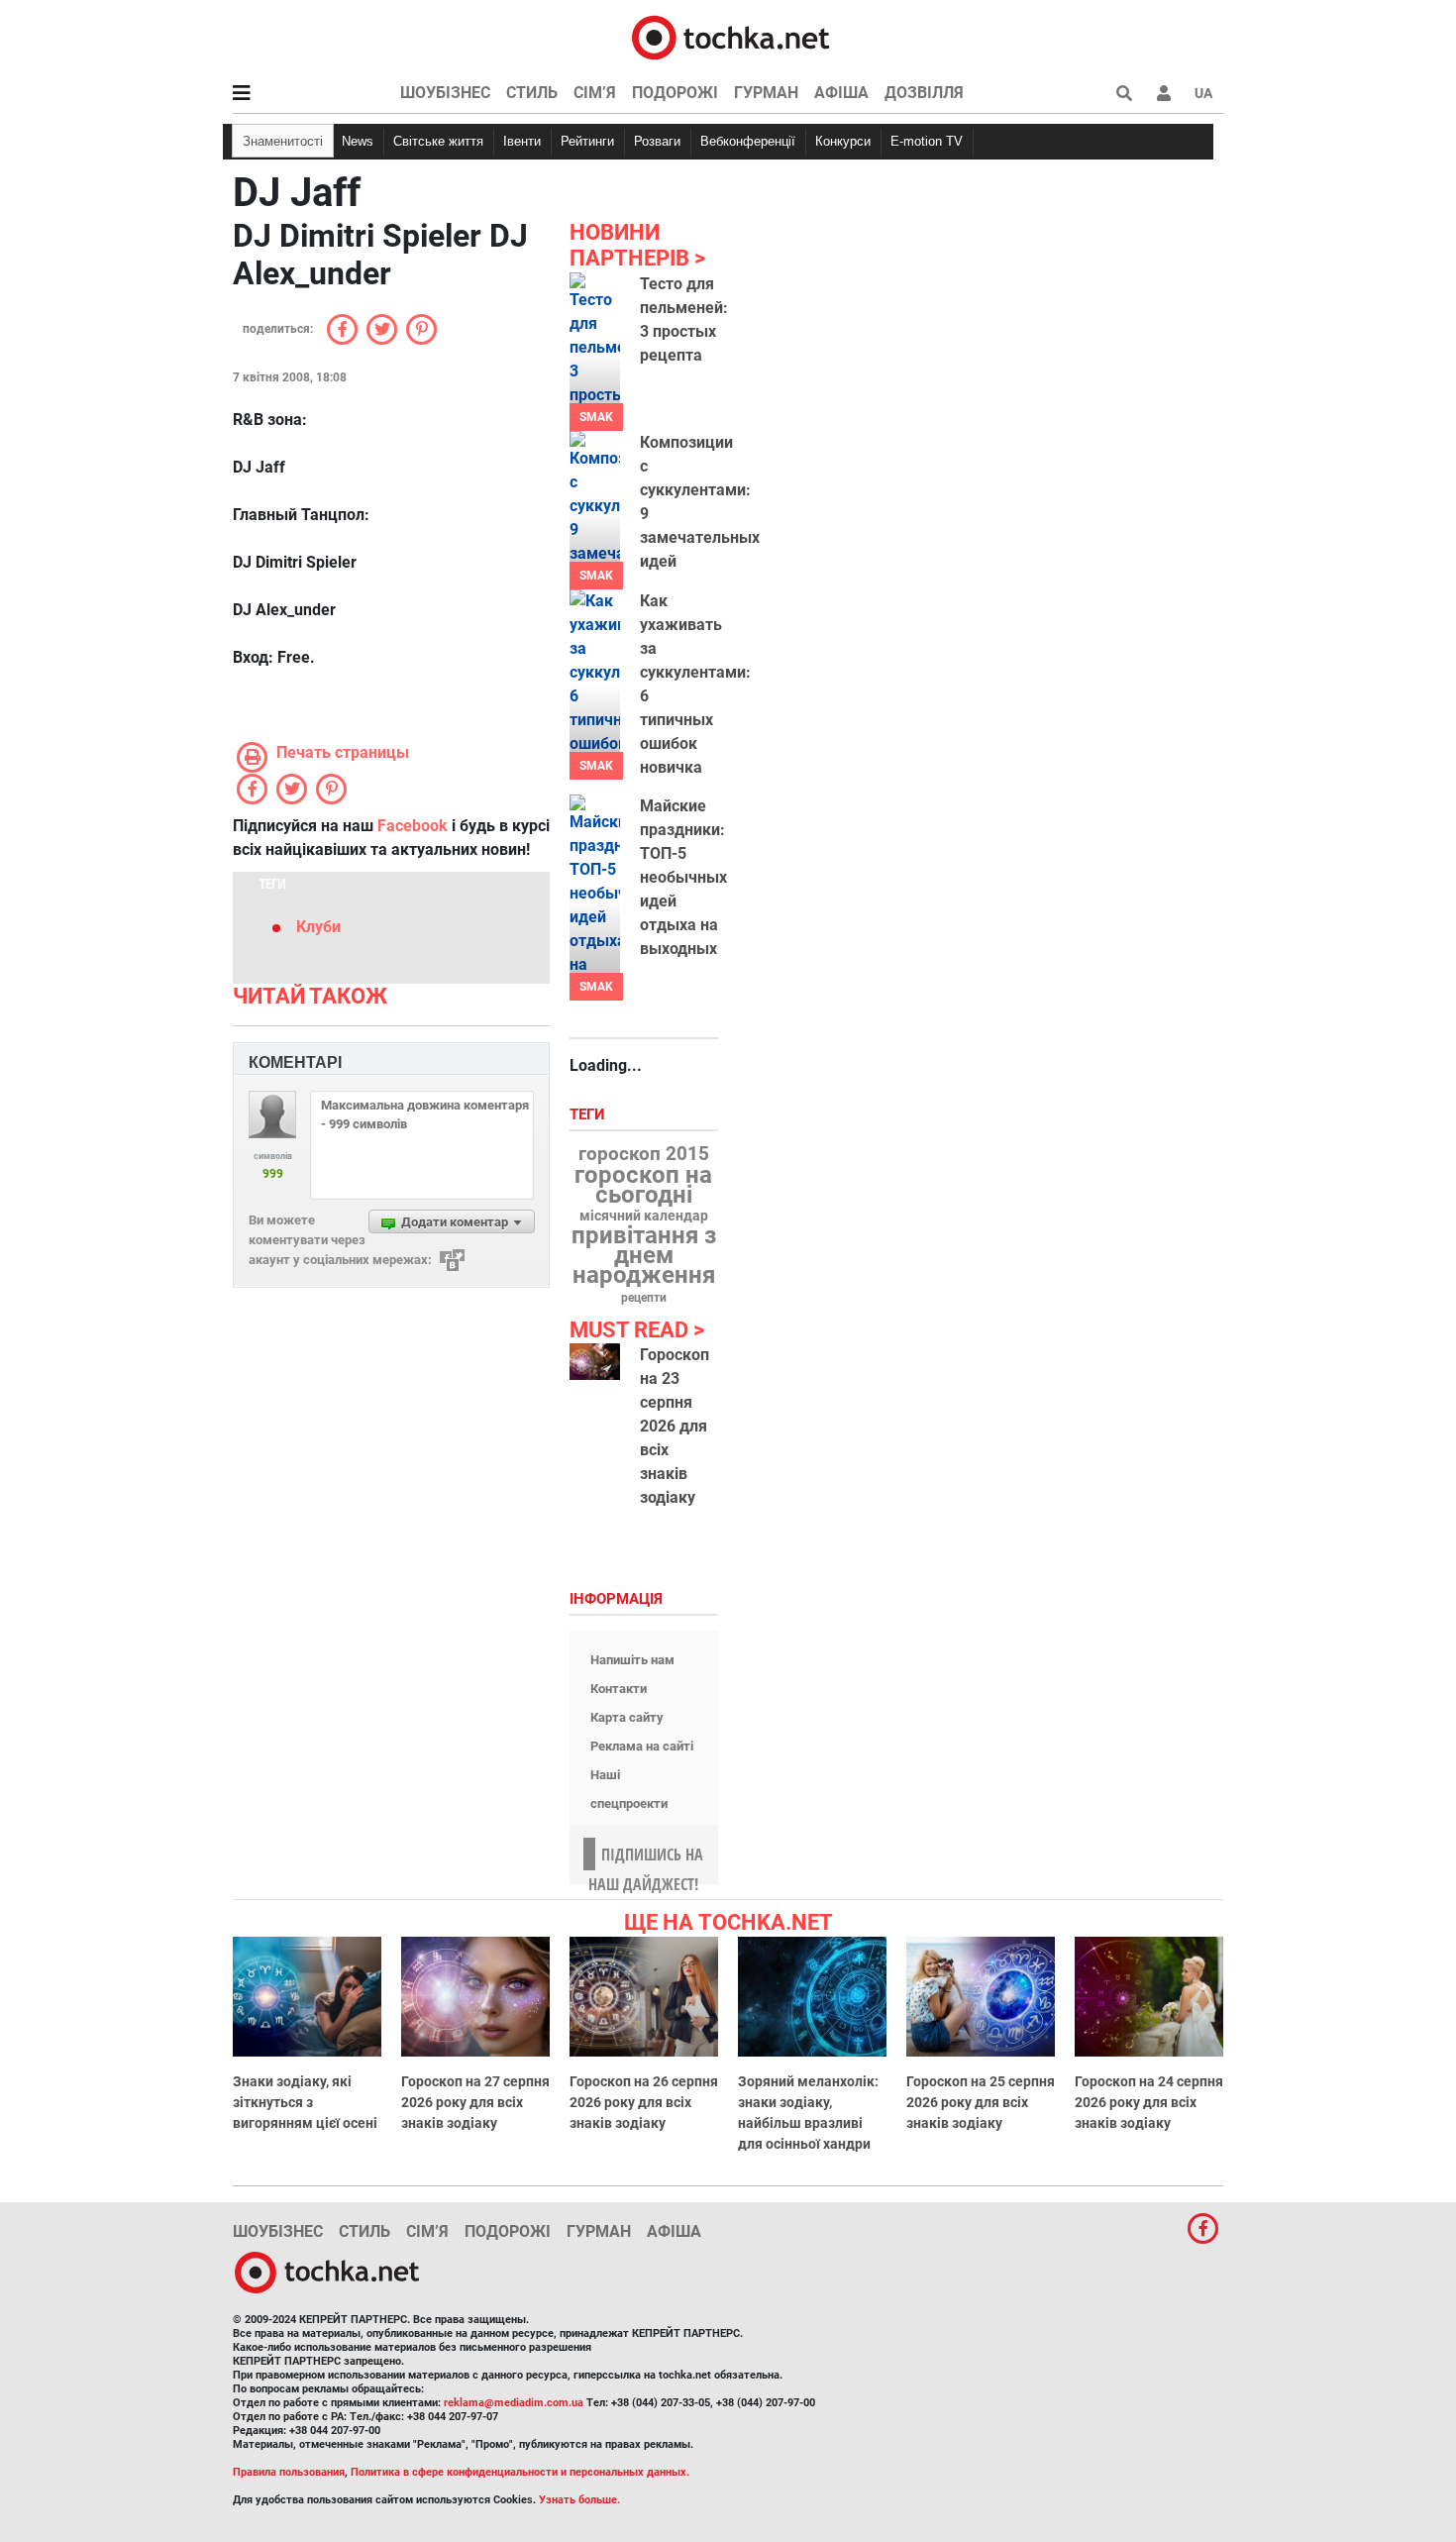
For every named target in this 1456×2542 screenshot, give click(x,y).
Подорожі (675, 93)
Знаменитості (283, 141)
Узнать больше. (579, 2500)
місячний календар (644, 1217)
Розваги (657, 141)
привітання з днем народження (644, 1255)
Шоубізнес (445, 93)
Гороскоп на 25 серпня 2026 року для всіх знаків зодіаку (981, 2102)
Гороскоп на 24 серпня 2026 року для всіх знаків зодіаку (1149, 2102)
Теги (589, 1115)
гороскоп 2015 (644, 1154)
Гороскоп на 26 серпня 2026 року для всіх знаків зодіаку (644, 2102)
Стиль (532, 93)
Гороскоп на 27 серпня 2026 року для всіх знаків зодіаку (475, 2102)
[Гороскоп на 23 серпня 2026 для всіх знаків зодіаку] (595, 1362)
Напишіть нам (632, 1660)
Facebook (413, 826)
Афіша (841, 93)
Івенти (522, 141)
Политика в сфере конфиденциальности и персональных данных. (520, 2472)
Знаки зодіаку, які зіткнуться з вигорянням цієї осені (305, 2102)
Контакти (619, 1689)
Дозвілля (924, 93)
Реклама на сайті (642, 1746)
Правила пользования (289, 2472)
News (358, 141)
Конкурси (843, 141)
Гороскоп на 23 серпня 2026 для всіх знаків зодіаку (675, 1426)
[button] (1164, 93)
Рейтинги (587, 141)
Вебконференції (748, 141)
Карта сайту (627, 1717)
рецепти (644, 1298)
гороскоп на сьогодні (643, 1185)
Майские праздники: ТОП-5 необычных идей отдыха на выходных (683, 877)
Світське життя (438, 141)
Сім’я (595, 93)
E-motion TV (927, 141)
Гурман (766, 93)
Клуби (318, 927)
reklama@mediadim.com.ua (514, 2403)
